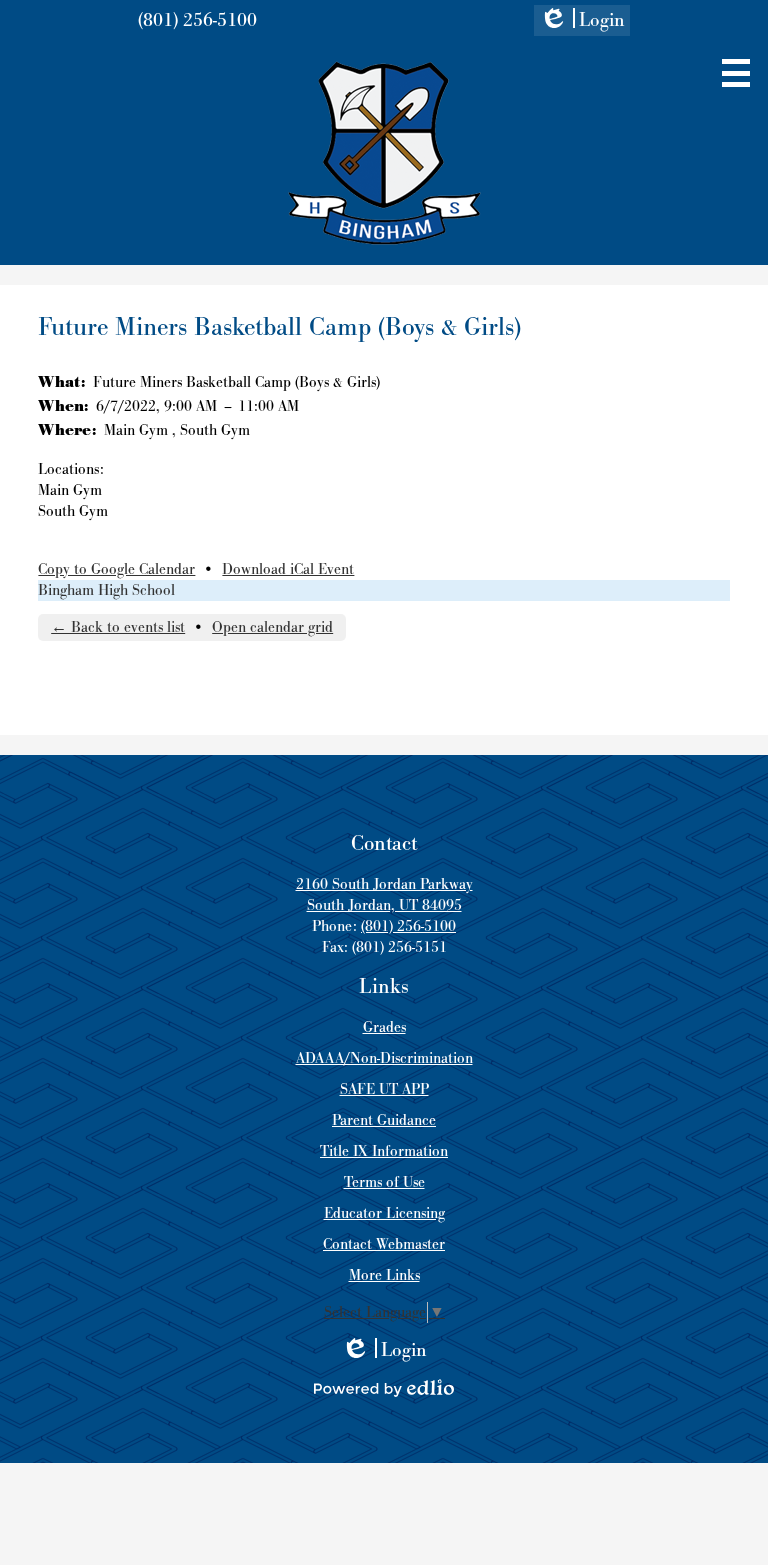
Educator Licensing (384, 1213)
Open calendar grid (272, 627)
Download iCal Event (288, 569)
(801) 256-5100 (197, 20)
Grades (384, 1027)
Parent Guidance (384, 1120)
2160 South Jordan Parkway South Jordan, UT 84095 (384, 895)
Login (582, 22)
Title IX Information (384, 1151)
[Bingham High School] (384, 153)
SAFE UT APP (384, 1089)
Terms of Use (384, 1182)
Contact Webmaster (384, 1244)
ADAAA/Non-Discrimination (384, 1058)
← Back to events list (118, 627)
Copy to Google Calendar (116, 569)
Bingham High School (106, 590)
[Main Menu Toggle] (736, 73)
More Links (384, 1275)
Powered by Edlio (384, 1388)
